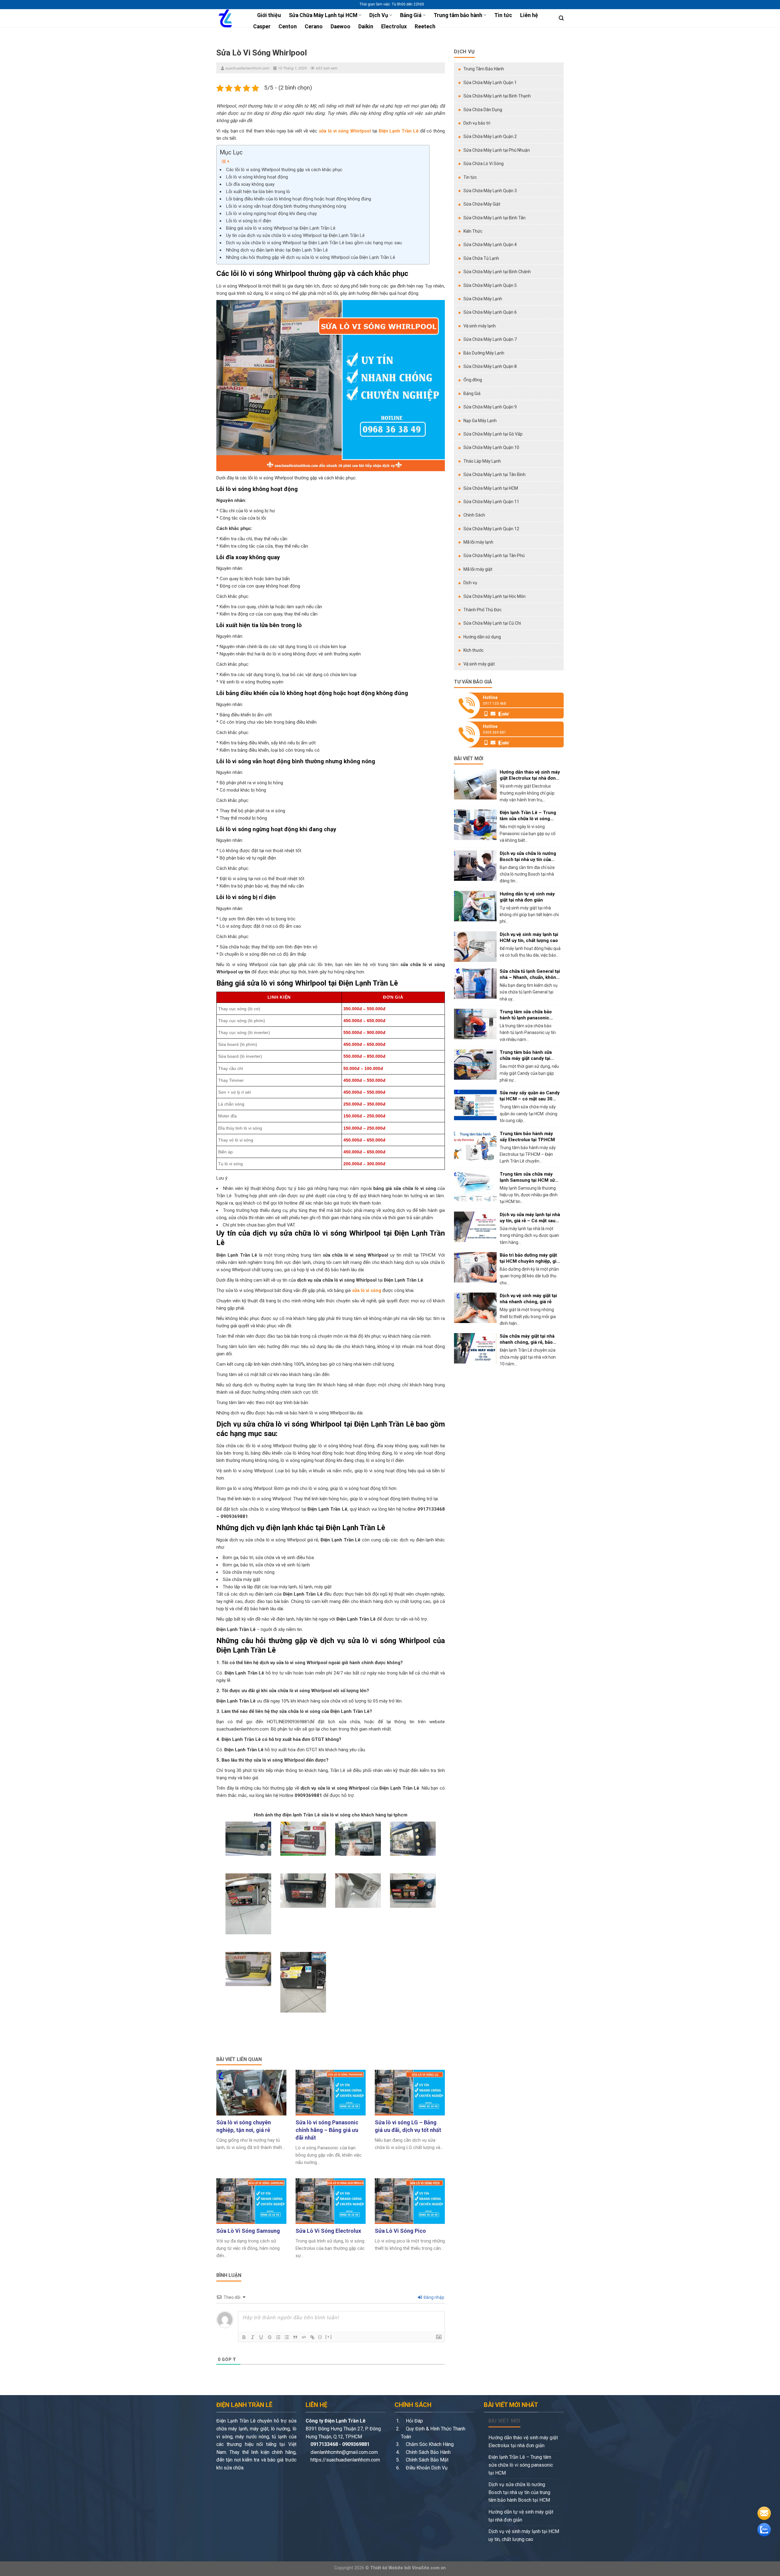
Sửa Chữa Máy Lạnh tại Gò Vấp (493, 434)
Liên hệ (529, 15)
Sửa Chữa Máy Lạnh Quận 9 (490, 407)
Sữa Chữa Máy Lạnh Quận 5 (490, 285)
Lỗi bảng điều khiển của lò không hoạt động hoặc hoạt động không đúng (299, 199)
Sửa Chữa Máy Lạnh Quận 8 (490, 366)
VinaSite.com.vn (429, 2568)
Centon (288, 26)
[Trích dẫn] (295, 2337)
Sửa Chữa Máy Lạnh (483, 299)
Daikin (366, 26)
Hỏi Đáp (414, 2421)
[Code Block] (304, 2337)
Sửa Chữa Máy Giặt (482, 204)
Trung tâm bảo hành (458, 15)
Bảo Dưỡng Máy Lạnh (484, 353)
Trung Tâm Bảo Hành (484, 69)
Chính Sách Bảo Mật (427, 2460)
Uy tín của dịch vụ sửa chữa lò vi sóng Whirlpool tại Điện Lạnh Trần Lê (295, 235)
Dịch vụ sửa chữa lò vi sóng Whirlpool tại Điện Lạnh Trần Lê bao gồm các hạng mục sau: (314, 243)
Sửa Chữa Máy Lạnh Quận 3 (490, 191)
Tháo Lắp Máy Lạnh (482, 461)
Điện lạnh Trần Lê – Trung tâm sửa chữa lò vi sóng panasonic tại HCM (521, 2465)
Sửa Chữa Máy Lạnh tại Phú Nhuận (497, 150)
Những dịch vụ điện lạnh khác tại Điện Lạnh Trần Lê (277, 250)
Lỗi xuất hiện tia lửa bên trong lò (258, 192)
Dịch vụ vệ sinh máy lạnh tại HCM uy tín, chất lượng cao (524, 2535)
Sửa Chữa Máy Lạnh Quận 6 (490, 312)
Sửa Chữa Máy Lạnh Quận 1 (490, 83)
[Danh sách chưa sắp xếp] (287, 2337)
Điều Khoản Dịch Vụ (426, 2468)
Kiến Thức (473, 231)
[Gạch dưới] (261, 2337)
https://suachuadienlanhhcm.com (345, 2460)
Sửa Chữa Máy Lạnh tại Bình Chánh (497, 272)
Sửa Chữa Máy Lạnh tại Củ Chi (492, 623)
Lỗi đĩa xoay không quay (250, 184)
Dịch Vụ (379, 15)
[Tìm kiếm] (561, 18)
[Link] (312, 2337)
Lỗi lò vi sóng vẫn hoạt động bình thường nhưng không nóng (286, 206)
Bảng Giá (411, 15)
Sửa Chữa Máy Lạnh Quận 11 (491, 502)
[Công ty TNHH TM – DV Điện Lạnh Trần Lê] (228, 18)
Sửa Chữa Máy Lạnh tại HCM (323, 15)
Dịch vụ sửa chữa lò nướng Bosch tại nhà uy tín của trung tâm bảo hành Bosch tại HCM (519, 2492)
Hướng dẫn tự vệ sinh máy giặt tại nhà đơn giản (521, 2516)
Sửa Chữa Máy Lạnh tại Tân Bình (495, 475)
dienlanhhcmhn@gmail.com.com (344, 2452)
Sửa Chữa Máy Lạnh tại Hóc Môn (495, 596)
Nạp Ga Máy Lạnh (480, 421)
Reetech (425, 26)
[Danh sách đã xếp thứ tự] (278, 2337)
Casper (262, 26)
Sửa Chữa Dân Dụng (483, 110)
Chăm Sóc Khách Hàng (429, 2444)
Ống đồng (473, 380)
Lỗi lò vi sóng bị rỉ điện (249, 221)
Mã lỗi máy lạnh (478, 542)
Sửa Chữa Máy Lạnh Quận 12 (491, 529)
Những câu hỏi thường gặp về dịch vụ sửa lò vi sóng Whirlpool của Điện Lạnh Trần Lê (311, 257)
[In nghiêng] (253, 2337)
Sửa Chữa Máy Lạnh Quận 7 (490, 339)
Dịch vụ (470, 583)
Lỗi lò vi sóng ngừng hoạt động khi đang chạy (271, 213)
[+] (329, 2337)
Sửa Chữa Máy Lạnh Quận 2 (490, 136)
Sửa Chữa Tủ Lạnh (481, 258)
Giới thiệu (269, 15)
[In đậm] (244, 2337)
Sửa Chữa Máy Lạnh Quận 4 (490, 245)
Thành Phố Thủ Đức (482, 610)
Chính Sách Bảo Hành (428, 2452)
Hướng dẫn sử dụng (482, 637)
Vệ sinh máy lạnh (480, 326)
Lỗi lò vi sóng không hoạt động (257, 177)
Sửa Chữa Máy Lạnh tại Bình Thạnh (497, 96)
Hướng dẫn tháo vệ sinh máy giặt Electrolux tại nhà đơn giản (523, 2442)
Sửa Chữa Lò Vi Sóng (484, 164)
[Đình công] (270, 2337)
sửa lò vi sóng (367, 1290)
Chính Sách (474, 515)
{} (320, 2337)
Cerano (314, 26)
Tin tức (503, 15)
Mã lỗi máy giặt (478, 569)
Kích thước (473, 650)
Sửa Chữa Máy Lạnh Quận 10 (491, 447)
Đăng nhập (433, 2297)
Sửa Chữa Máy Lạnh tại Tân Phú (494, 556)
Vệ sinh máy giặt (479, 664)
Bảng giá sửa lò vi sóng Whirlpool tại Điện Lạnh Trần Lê (281, 228)
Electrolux (394, 26)
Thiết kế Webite (387, 2568)
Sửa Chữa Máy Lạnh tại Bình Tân (495, 218)
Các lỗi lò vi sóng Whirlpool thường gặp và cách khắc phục (284, 170)
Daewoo (340, 26)
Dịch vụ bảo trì (477, 123)
